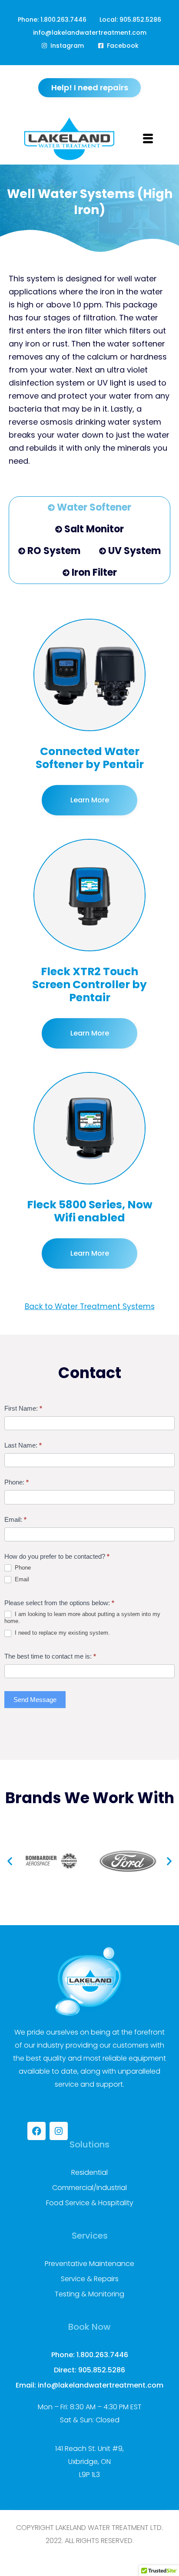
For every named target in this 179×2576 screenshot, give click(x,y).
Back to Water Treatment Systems (90, 1306)
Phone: (17, 1482)
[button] (10, 1861)
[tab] (89, 508)
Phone (22, 1568)
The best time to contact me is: (50, 1656)
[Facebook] (36, 2131)
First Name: (23, 1408)
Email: (15, 1519)
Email (21, 1579)
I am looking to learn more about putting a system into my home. (82, 1618)
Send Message (35, 1700)
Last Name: (23, 1445)
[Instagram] (59, 2131)
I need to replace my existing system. (61, 1633)
